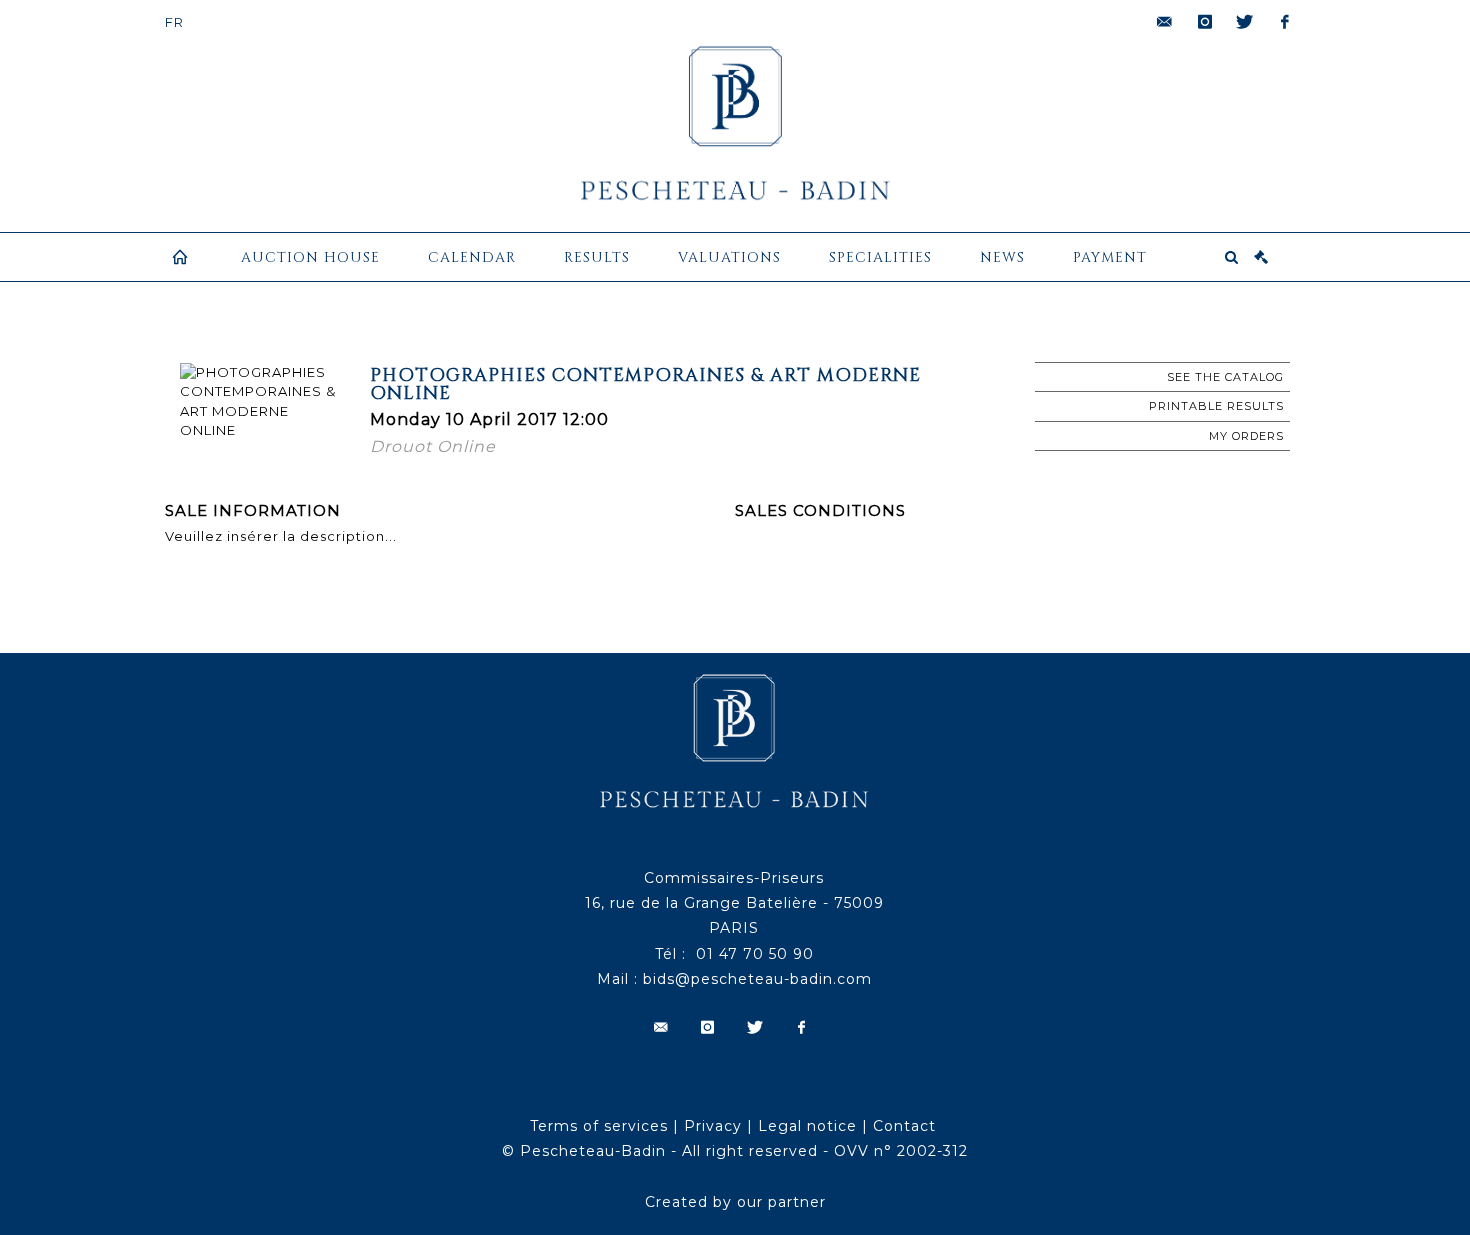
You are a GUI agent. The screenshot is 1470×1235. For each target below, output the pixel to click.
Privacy (713, 1126)
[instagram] (1205, 22)
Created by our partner (735, 1202)
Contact (904, 1126)
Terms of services (599, 1126)
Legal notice (807, 1126)
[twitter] (1245, 22)
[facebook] (1285, 22)
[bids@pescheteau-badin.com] (1165, 22)
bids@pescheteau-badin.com (757, 979)
